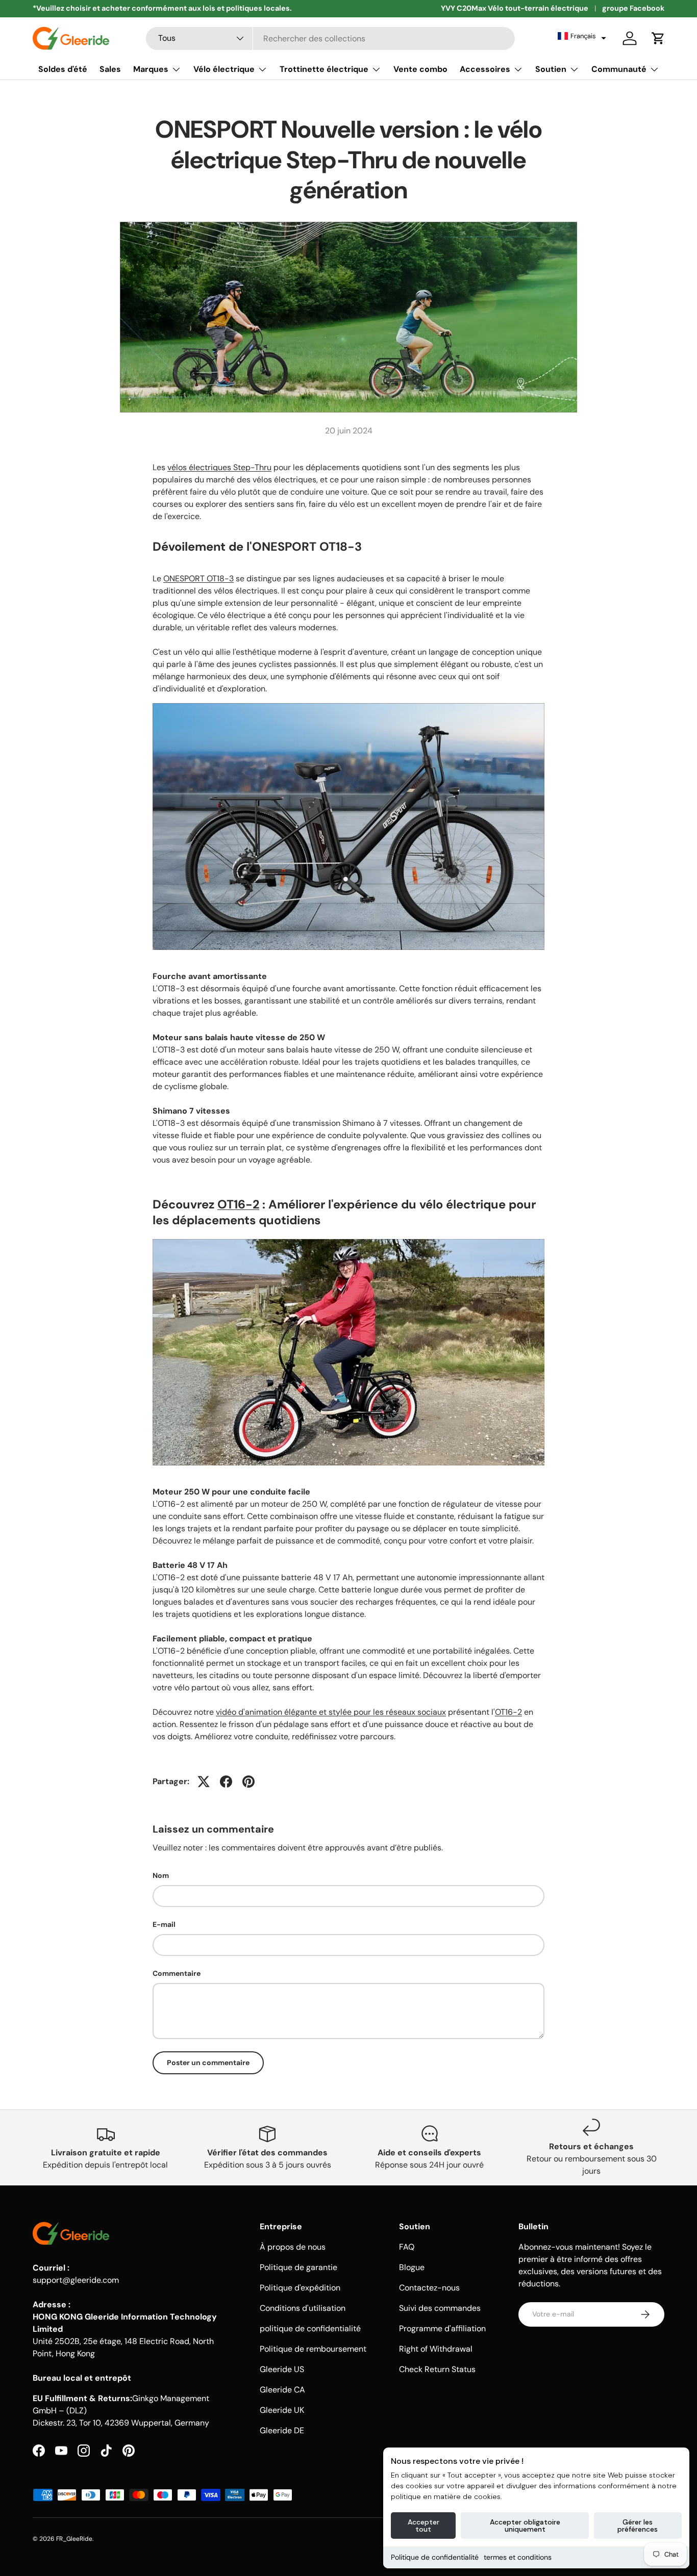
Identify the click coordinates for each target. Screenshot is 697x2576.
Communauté (619, 69)
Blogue (412, 2267)
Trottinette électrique (324, 69)
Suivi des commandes (440, 2308)
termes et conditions (518, 2557)
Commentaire (177, 1973)
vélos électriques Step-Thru (219, 467)
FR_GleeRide (74, 2539)
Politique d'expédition (300, 2288)
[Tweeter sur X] (204, 1782)
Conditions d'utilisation (303, 2308)
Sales (110, 69)
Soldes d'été (63, 69)
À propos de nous (293, 2247)
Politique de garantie (298, 2267)
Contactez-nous (429, 2288)
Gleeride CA (282, 2390)
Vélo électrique (224, 69)
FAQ (407, 2247)
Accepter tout (424, 2526)
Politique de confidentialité (435, 2557)
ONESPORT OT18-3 (198, 578)
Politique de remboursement (313, 2349)
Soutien (551, 69)
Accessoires (485, 69)
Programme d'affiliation (442, 2328)
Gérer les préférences (638, 2526)
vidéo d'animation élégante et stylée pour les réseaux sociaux (331, 1712)
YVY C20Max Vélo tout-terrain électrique (515, 8)
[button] (582, 36)
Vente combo (420, 69)
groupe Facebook (633, 8)
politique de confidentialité (310, 2328)
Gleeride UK (282, 2410)
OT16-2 (238, 1204)
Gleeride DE (282, 2430)
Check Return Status (437, 2369)
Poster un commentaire (208, 2063)
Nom (161, 1875)
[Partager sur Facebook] (226, 1782)
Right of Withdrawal (436, 2349)
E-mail (164, 1924)
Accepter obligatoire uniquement (525, 2526)
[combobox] (330, 38)
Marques (151, 69)
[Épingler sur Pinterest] (248, 1782)
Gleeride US (282, 2369)
